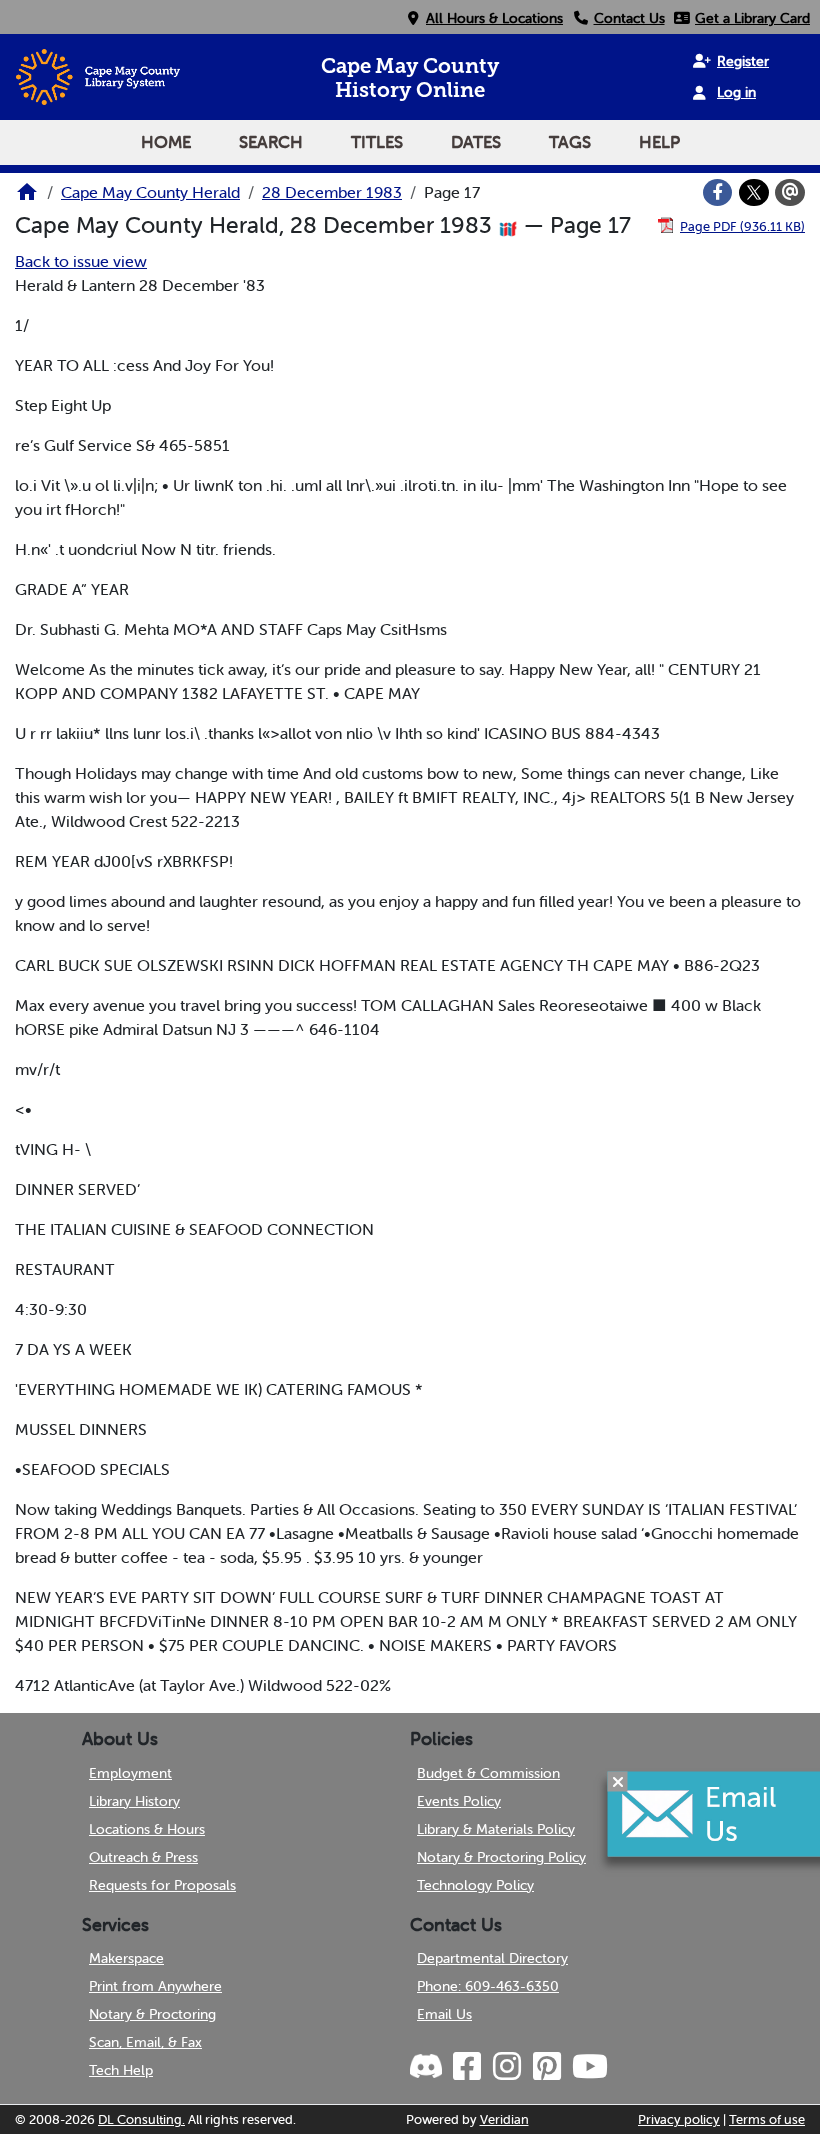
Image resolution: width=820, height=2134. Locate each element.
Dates (476, 142)
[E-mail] (790, 193)
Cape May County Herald (150, 192)
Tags (570, 142)
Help (659, 142)
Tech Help (121, 2070)
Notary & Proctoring (152, 2014)
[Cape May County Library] (27, 198)
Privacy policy (679, 2119)
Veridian (504, 2119)
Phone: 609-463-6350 (488, 1986)
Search (271, 142)
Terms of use (767, 2119)
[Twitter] (754, 193)
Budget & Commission (488, 1773)
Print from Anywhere (155, 1986)
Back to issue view (81, 261)
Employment (130, 1773)
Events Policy (459, 1801)
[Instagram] (506, 2067)
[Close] (618, 1781)
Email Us (444, 2014)
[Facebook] (718, 193)
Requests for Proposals (162, 1885)
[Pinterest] (546, 2067)
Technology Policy (475, 1885)
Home (166, 142)
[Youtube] (589, 2067)
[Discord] (428, 2067)
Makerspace (126, 1958)
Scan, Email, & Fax (145, 2042)
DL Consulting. (141, 2119)
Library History (134, 1801)
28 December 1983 (332, 192)
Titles (377, 142)
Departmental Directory (492, 1958)
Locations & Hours (147, 1829)
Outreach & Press (143, 1857)
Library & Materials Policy (496, 1829)
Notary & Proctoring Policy (501, 1857)
